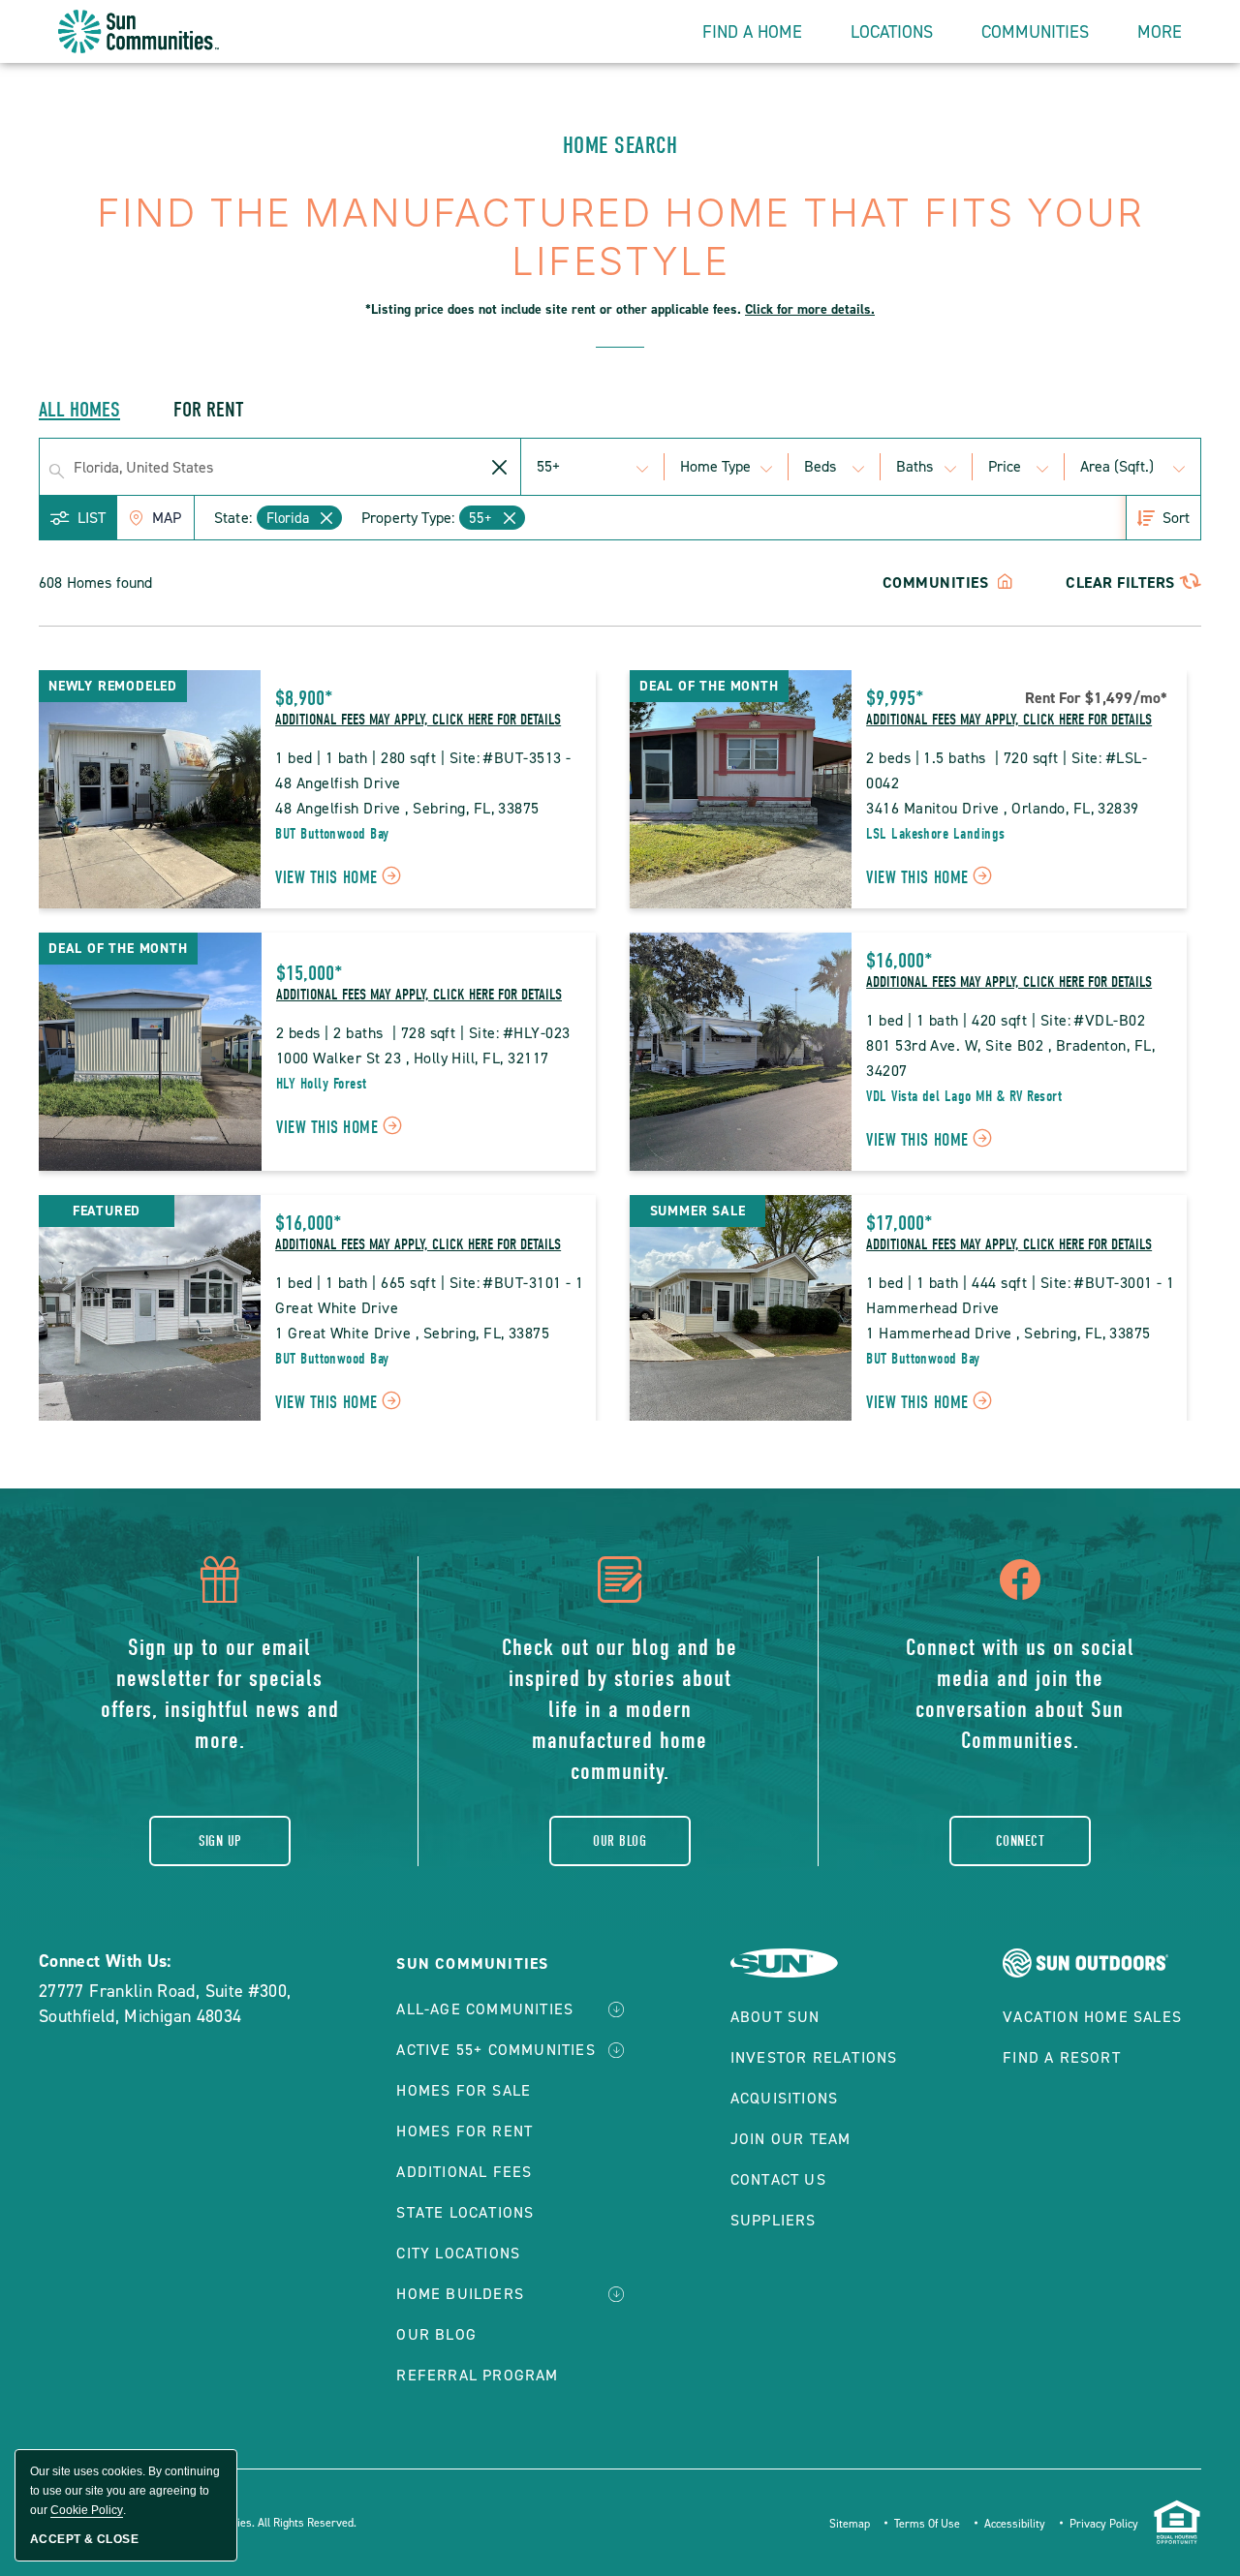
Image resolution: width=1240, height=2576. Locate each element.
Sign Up (220, 1841)
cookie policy (87, 2510)
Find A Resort (1062, 2057)
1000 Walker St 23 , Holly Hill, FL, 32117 (413, 1058)
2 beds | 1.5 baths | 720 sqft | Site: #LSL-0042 (1007, 770)
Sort (1176, 518)
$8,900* (304, 698)
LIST (92, 518)
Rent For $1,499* (1096, 698)
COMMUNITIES (938, 583)
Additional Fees (464, 2172)
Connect (1020, 1841)
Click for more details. (810, 309)
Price (1005, 466)
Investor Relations (814, 2057)
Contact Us (778, 2179)
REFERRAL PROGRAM (477, 2375)
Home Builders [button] (460, 2294)
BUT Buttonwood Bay (332, 834)
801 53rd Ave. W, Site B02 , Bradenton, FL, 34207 (1013, 1058)
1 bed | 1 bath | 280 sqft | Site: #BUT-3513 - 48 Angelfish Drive (425, 770)
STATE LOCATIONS (465, 2212)
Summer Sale (698, 1211)
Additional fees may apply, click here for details (418, 720)
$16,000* (899, 961)
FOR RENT (209, 410)
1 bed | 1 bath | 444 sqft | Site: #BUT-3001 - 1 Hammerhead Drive (1021, 1295)
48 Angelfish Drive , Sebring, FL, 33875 (407, 808)
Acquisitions (784, 2098)
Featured (107, 1211)
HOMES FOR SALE (464, 2090)
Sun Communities (472, 1963)
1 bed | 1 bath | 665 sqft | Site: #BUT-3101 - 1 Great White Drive (430, 1295)
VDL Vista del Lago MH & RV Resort (964, 1096)
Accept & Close (84, 2539)
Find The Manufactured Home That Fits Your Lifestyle (620, 254)
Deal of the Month (709, 686)
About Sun (775, 2017)
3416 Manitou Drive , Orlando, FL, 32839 (1003, 808)
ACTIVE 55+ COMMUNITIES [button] (496, 2050)
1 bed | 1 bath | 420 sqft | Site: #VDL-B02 (1006, 1020)
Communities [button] (1035, 32)
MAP (167, 518)
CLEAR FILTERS (1120, 583)
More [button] (1160, 32)
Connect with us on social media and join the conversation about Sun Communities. (1020, 1694)
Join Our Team (791, 2139)
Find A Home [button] (752, 32)
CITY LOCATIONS (458, 2253)
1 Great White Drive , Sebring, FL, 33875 (412, 1333)
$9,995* (895, 698)
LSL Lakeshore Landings (936, 834)
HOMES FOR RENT (465, 2131)
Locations (892, 32)
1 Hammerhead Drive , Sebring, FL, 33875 (1008, 1333)
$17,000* (899, 1223)
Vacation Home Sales (1092, 2017)
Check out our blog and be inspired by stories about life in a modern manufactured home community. (620, 1709)
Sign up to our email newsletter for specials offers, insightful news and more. (220, 1694)
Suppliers (774, 2220)
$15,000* (310, 973)
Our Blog (620, 1841)
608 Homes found (95, 583)
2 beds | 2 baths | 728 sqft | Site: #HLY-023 (423, 1033)
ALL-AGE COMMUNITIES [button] (485, 2009)
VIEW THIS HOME (341, 880)
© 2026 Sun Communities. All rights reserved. (241, 2523)
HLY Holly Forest (322, 1084)
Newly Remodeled (113, 686)
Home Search (620, 145)
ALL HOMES (79, 410)
